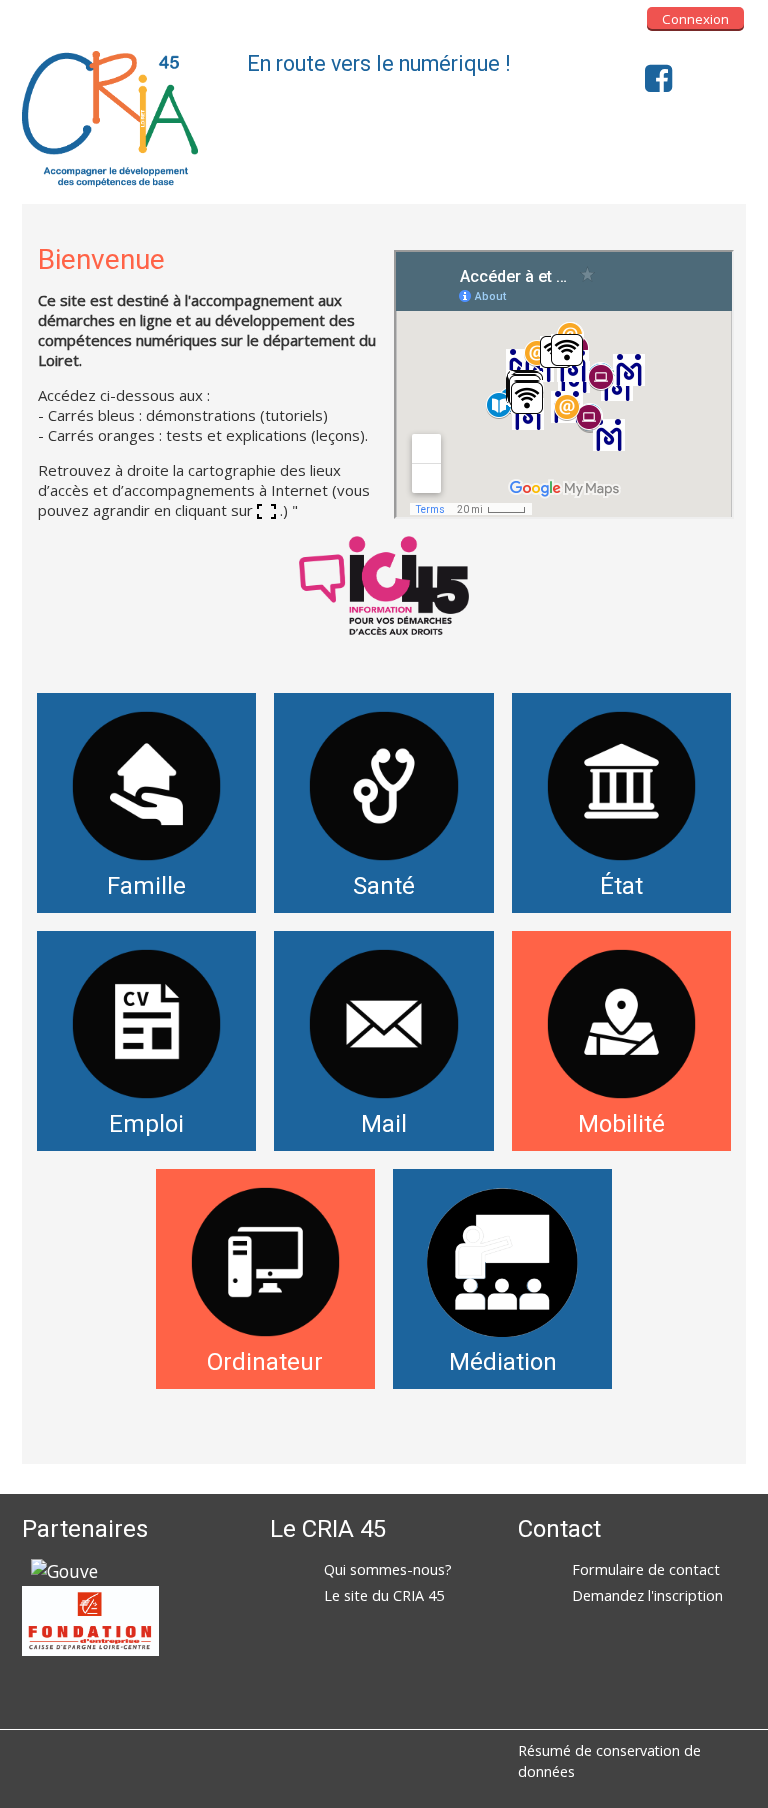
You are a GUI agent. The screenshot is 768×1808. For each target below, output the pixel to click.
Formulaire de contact (646, 1569)
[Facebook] (653, 77)
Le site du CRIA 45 (384, 1595)
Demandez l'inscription (647, 1595)
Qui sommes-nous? (388, 1569)
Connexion (695, 19)
